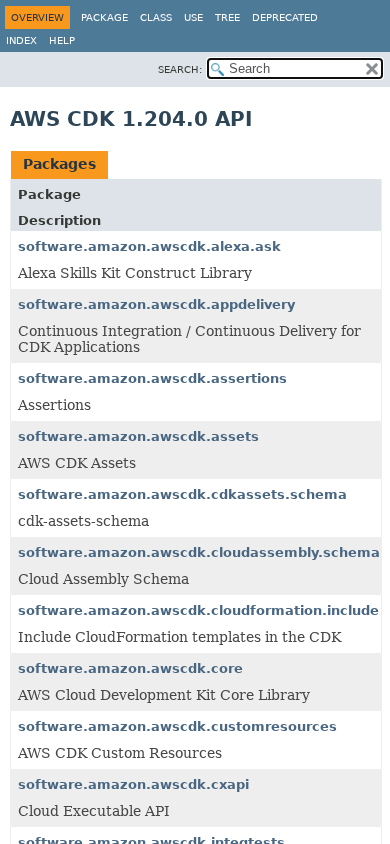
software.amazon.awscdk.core (130, 668)
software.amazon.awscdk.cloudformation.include (198, 610)
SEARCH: (180, 69)
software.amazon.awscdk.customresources (177, 726)
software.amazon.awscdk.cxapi (133, 784)
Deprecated (285, 17)
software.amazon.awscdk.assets (138, 436)
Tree (227, 17)
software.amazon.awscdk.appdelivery (156, 304)
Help (62, 40)
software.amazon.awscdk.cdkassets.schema (182, 494)
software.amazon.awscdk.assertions (152, 378)
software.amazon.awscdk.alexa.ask (149, 246)
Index (21, 40)
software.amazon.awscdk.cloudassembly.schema (199, 552)
